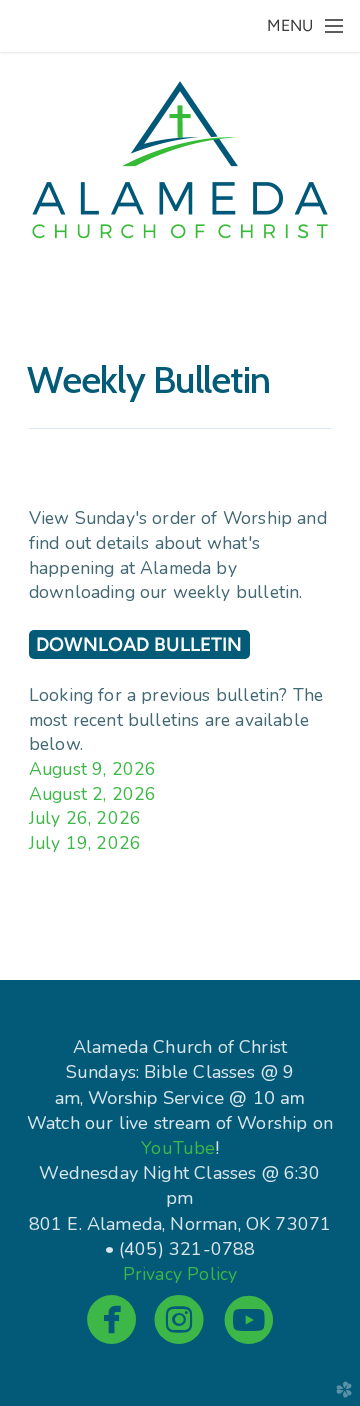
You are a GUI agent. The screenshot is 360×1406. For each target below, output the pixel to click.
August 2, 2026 (92, 794)
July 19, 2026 (85, 843)
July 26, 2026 (85, 818)
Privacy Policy (180, 1274)
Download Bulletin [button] (139, 644)
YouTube (178, 1148)
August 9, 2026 (92, 769)
